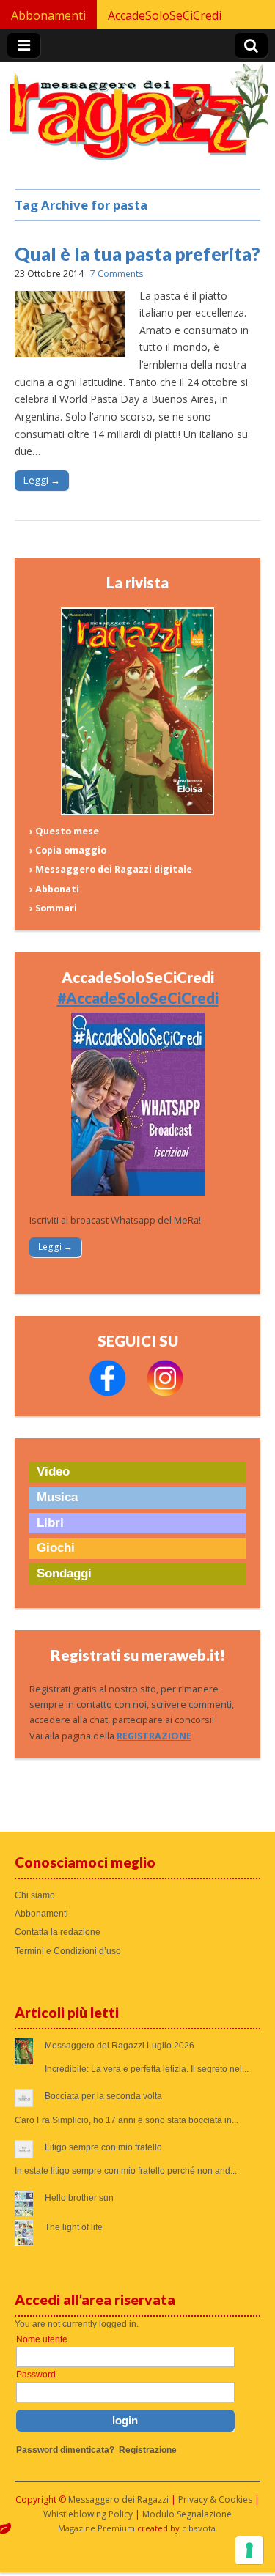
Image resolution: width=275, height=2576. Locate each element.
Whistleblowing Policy (88, 2514)
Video (53, 1472)
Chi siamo (35, 1895)
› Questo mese (64, 831)
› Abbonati (54, 889)
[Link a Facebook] (108, 1393)
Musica (57, 1497)
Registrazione (148, 2450)
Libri (50, 1523)
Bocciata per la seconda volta (103, 2096)
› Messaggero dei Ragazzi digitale (111, 869)
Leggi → (42, 480)
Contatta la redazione (58, 1932)
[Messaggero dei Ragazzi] (137, 118)
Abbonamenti (48, 15)
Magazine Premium (96, 2528)
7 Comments (117, 274)
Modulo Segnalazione (187, 2514)
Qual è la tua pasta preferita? (137, 253)
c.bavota (199, 2528)
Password (36, 2375)
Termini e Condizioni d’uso (68, 1951)
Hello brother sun (79, 2198)
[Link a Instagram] (165, 1393)
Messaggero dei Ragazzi (118, 2499)
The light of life (74, 2227)
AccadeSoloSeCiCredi (165, 15)
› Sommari (53, 908)
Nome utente (42, 2339)
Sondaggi (64, 1573)
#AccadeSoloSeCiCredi (138, 998)
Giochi (56, 1548)
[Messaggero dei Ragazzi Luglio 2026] (138, 812)
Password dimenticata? (65, 2450)
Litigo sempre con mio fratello (103, 2147)
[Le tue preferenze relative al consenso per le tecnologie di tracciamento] (249, 2550)
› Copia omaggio (68, 850)
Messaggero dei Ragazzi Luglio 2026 (120, 2046)
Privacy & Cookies (215, 2499)
